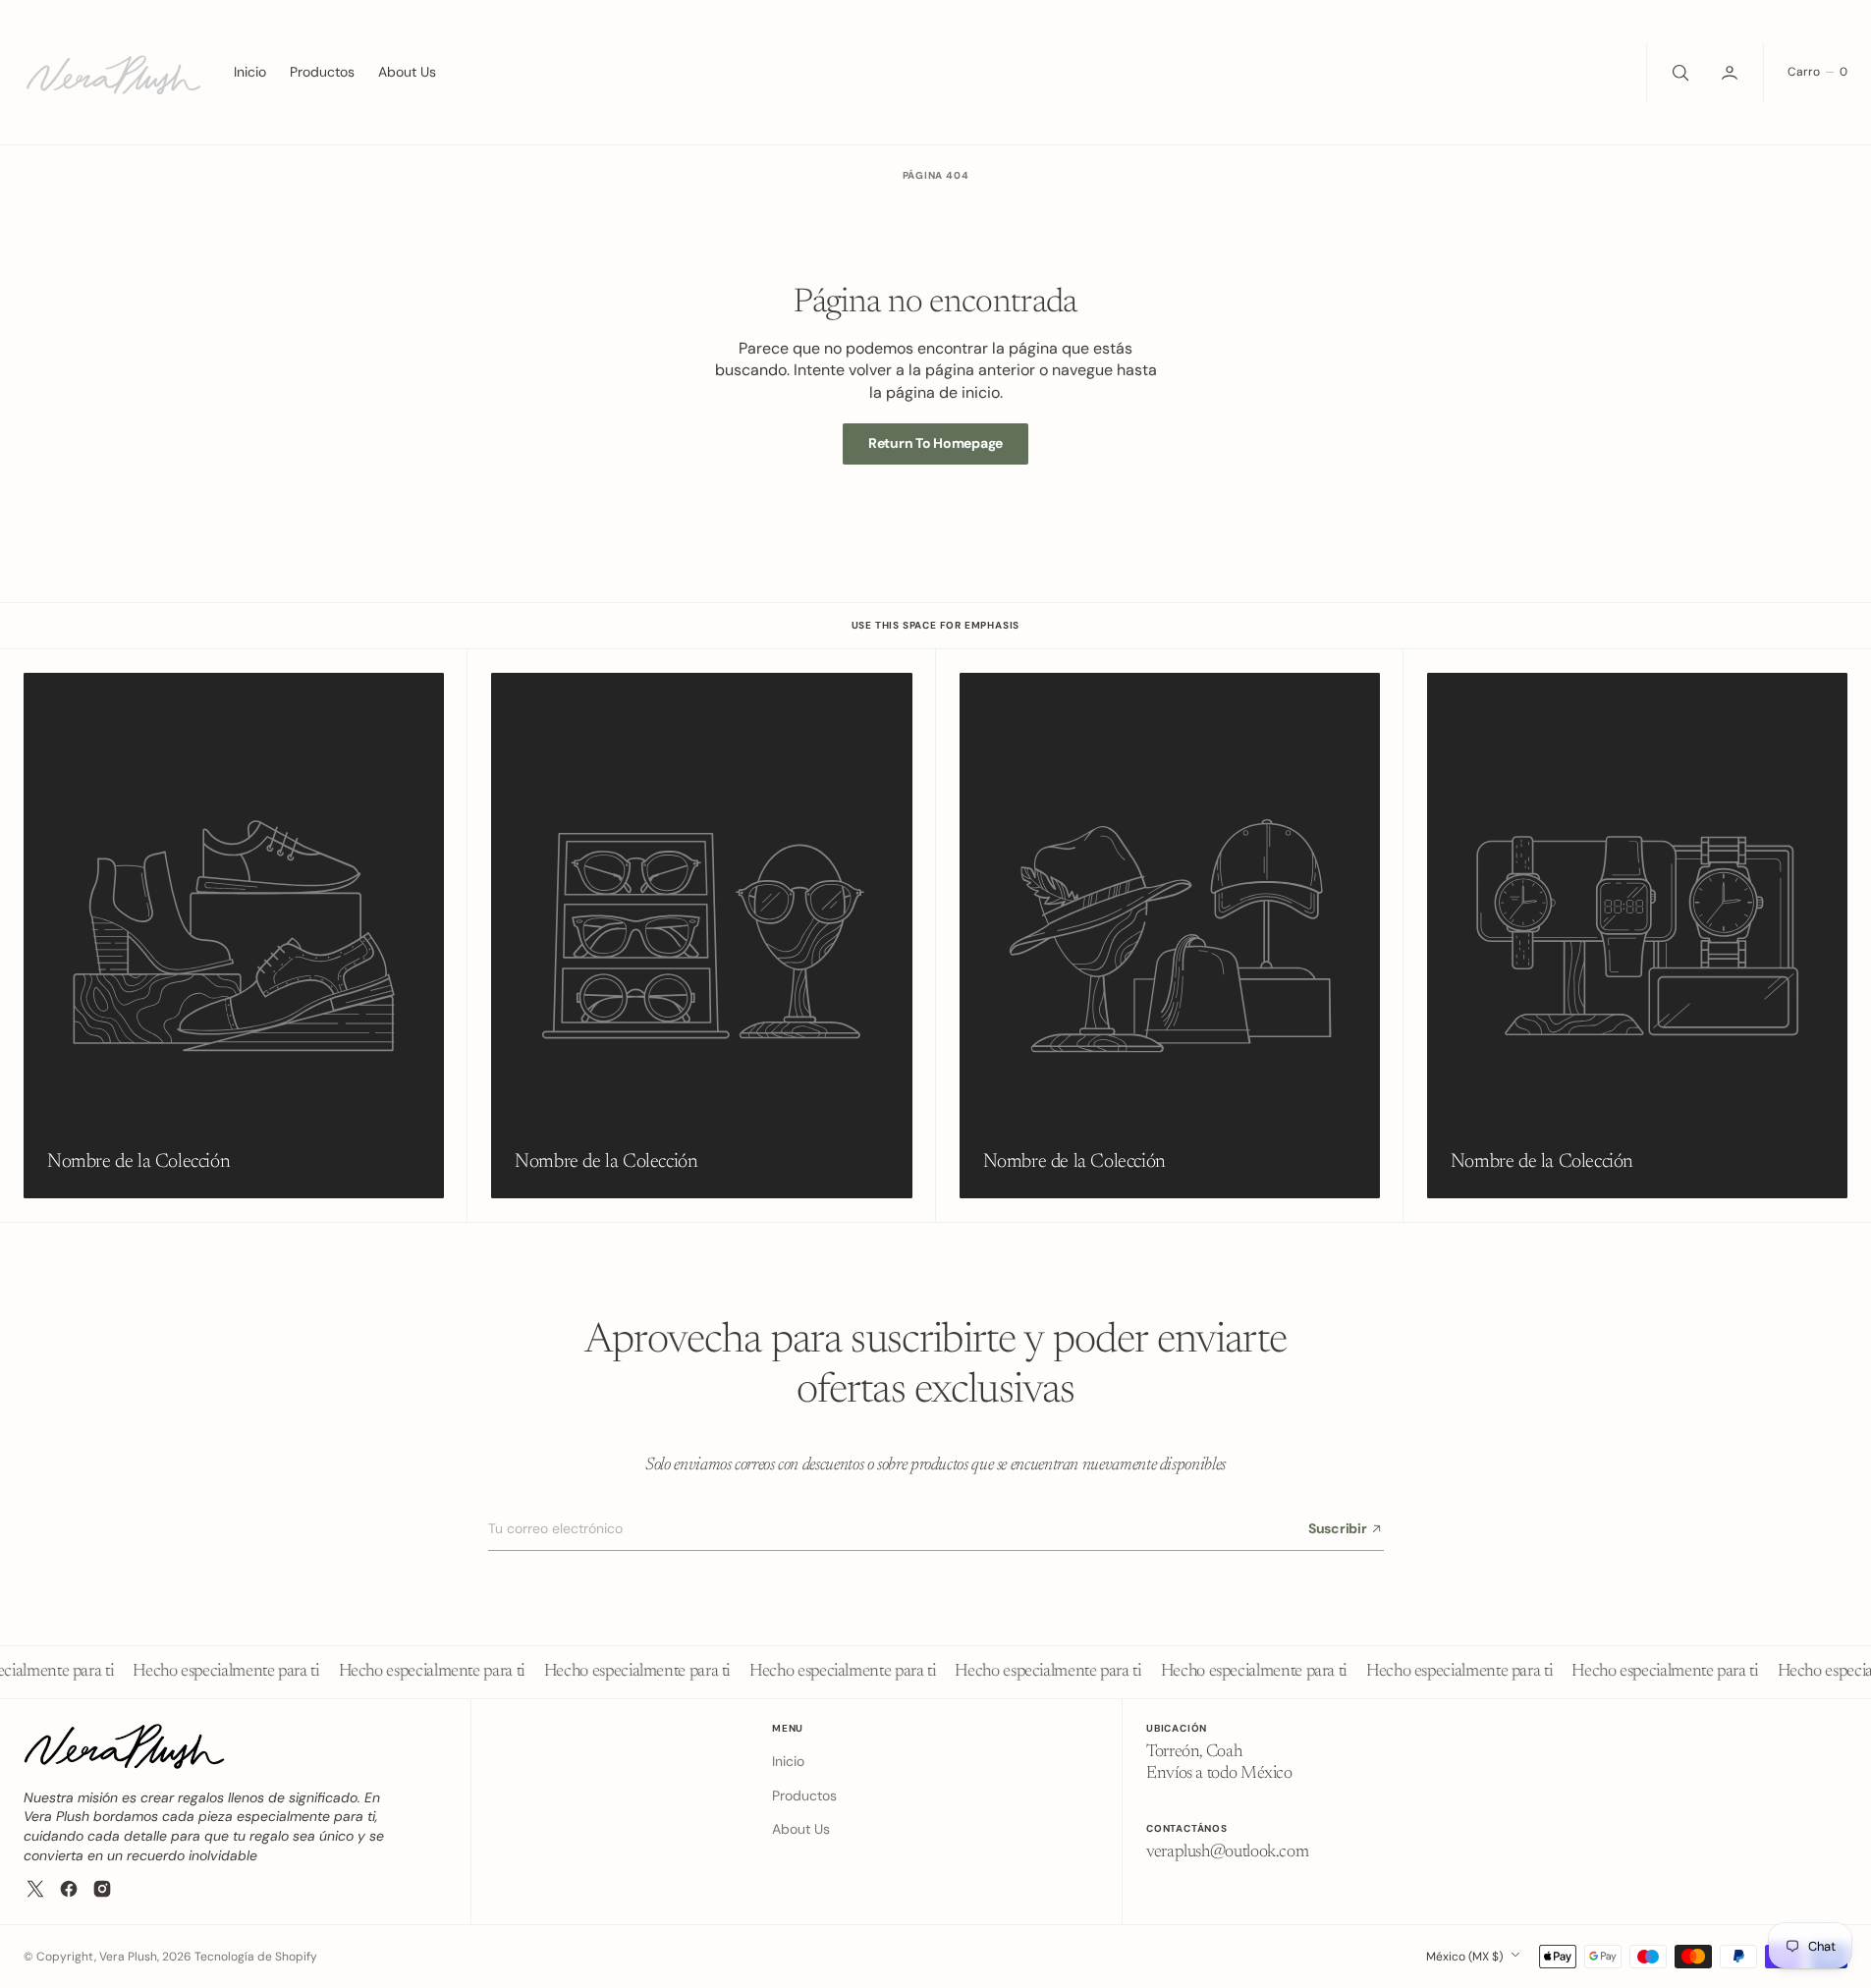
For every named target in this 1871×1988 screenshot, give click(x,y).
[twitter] (35, 1889)
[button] (1732, 73)
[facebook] (69, 1889)
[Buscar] (1678, 73)
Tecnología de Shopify (256, 1957)
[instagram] (102, 1889)
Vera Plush (128, 1957)
